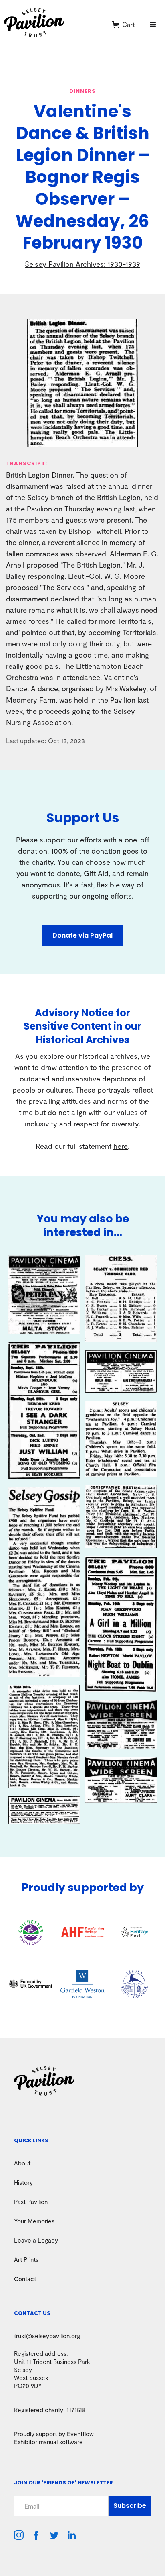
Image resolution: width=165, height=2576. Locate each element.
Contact (25, 2279)
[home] (53, 25)
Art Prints (26, 2259)
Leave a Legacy (36, 2240)
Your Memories (34, 2221)
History (23, 2182)
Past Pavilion (31, 2202)
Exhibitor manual (36, 2442)
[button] (124, 25)
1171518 (76, 2410)
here (121, 1146)
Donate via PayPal (82, 935)
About (22, 2163)
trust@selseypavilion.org (47, 2336)
